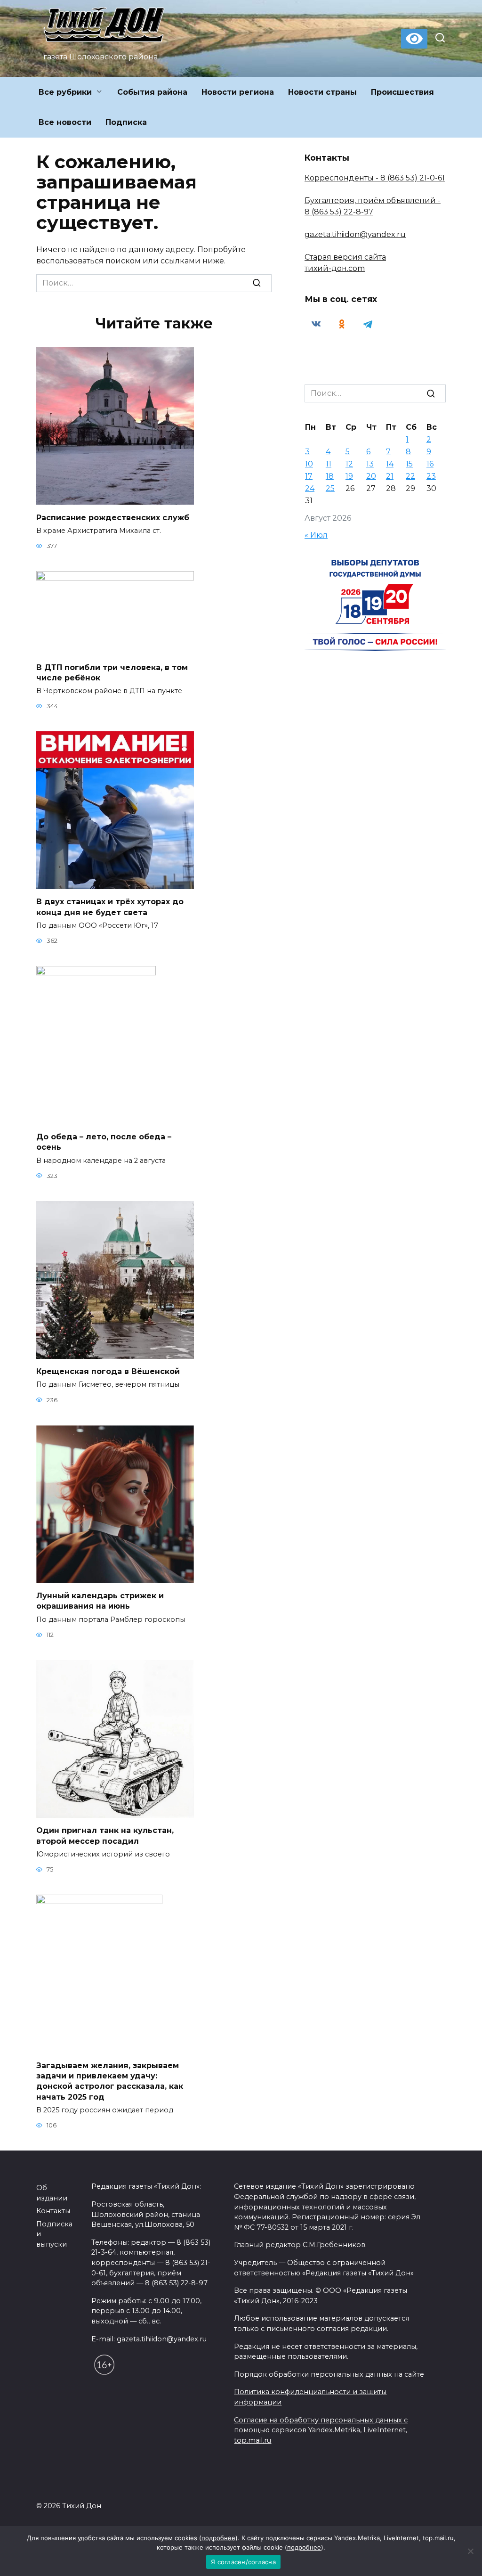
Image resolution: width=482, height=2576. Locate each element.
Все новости (65, 122)
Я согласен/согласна (243, 2562)
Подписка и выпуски (54, 2234)
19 (349, 476)
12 (349, 464)
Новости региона (238, 92)
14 (390, 464)
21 (390, 476)
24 (310, 488)
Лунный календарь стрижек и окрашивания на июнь (100, 1601)
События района (152, 92)
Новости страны (322, 92)
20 (371, 476)
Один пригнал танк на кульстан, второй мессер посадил (105, 1836)
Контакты (53, 2211)
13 (370, 464)
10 (309, 464)
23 (431, 476)
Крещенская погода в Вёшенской (108, 1371)
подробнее (218, 2538)
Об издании (52, 2193)
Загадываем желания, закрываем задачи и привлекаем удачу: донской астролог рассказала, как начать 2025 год (110, 2081)
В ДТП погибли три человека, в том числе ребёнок (112, 672)
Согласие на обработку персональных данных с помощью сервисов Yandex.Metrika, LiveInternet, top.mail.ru (321, 2430)
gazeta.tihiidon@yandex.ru (355, 234)
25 (330, 488)
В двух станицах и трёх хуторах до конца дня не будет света (110, 907)
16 (430, 464)
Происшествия (402, 92)
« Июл (316, 535)
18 (330, 476)
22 (410, 476)
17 (309, 476)
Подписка (126, 122)
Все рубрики (65, 92)
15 (409, 464)
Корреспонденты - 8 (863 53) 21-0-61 (375, 178)
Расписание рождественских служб (113, 517)
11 (329, 464)
